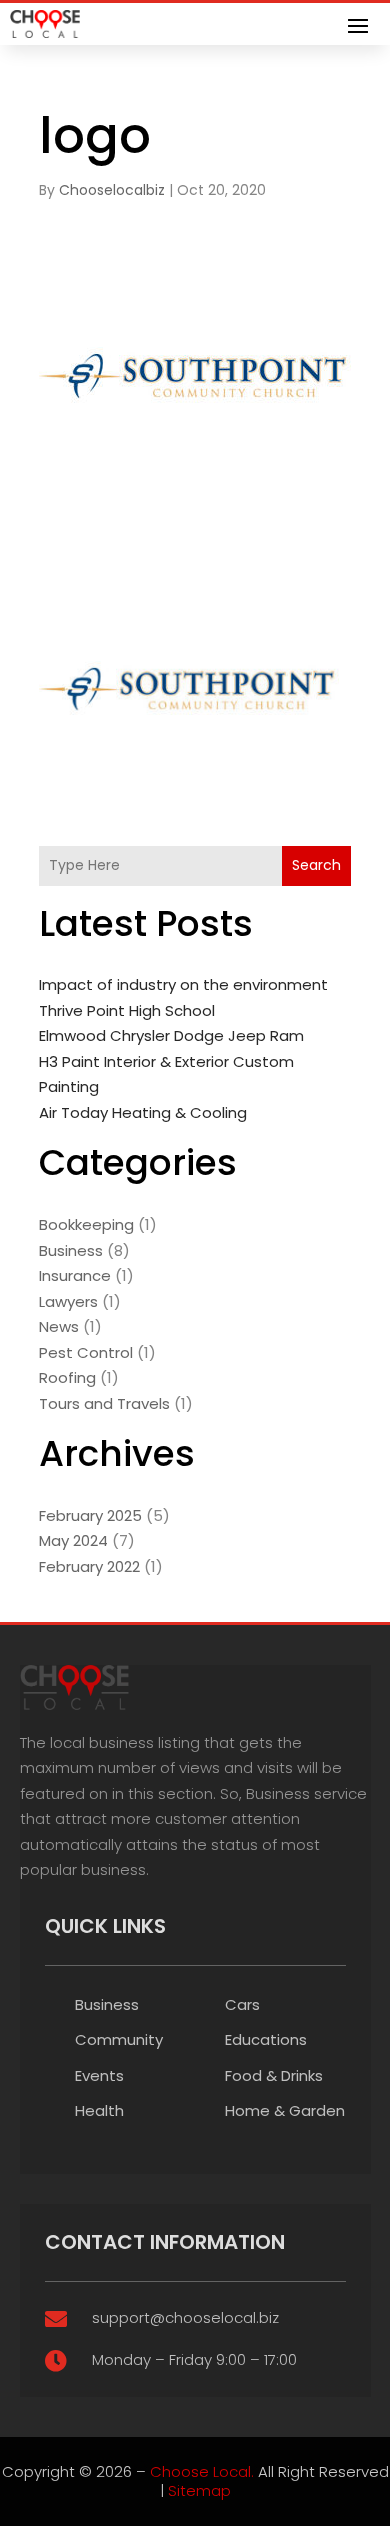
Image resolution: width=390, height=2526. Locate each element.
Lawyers (68, 1301)
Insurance (75, 1275)
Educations (266, 2039)
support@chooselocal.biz (185, 2317)
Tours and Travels (104, 1403)
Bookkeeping (86, 1224)
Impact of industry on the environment (183, 984)
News (59, 1326)
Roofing (67, 1377)
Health (99, 2110)
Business (71, 1250)
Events (99, 2075)
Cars (242, 2004)
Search (316, 865)
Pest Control (86, 1352)
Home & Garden (285, 2110)
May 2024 (73, 1540)
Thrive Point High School (127, 1010)
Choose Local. (202, 2471)
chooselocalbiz (112, 190)
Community (119, 2039)
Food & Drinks (274, 2075)
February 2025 (90, 1515)
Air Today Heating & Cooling (143, 1112)
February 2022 (89, 1566)
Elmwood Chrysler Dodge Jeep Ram (171, 1035)
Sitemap (199, 2490)
